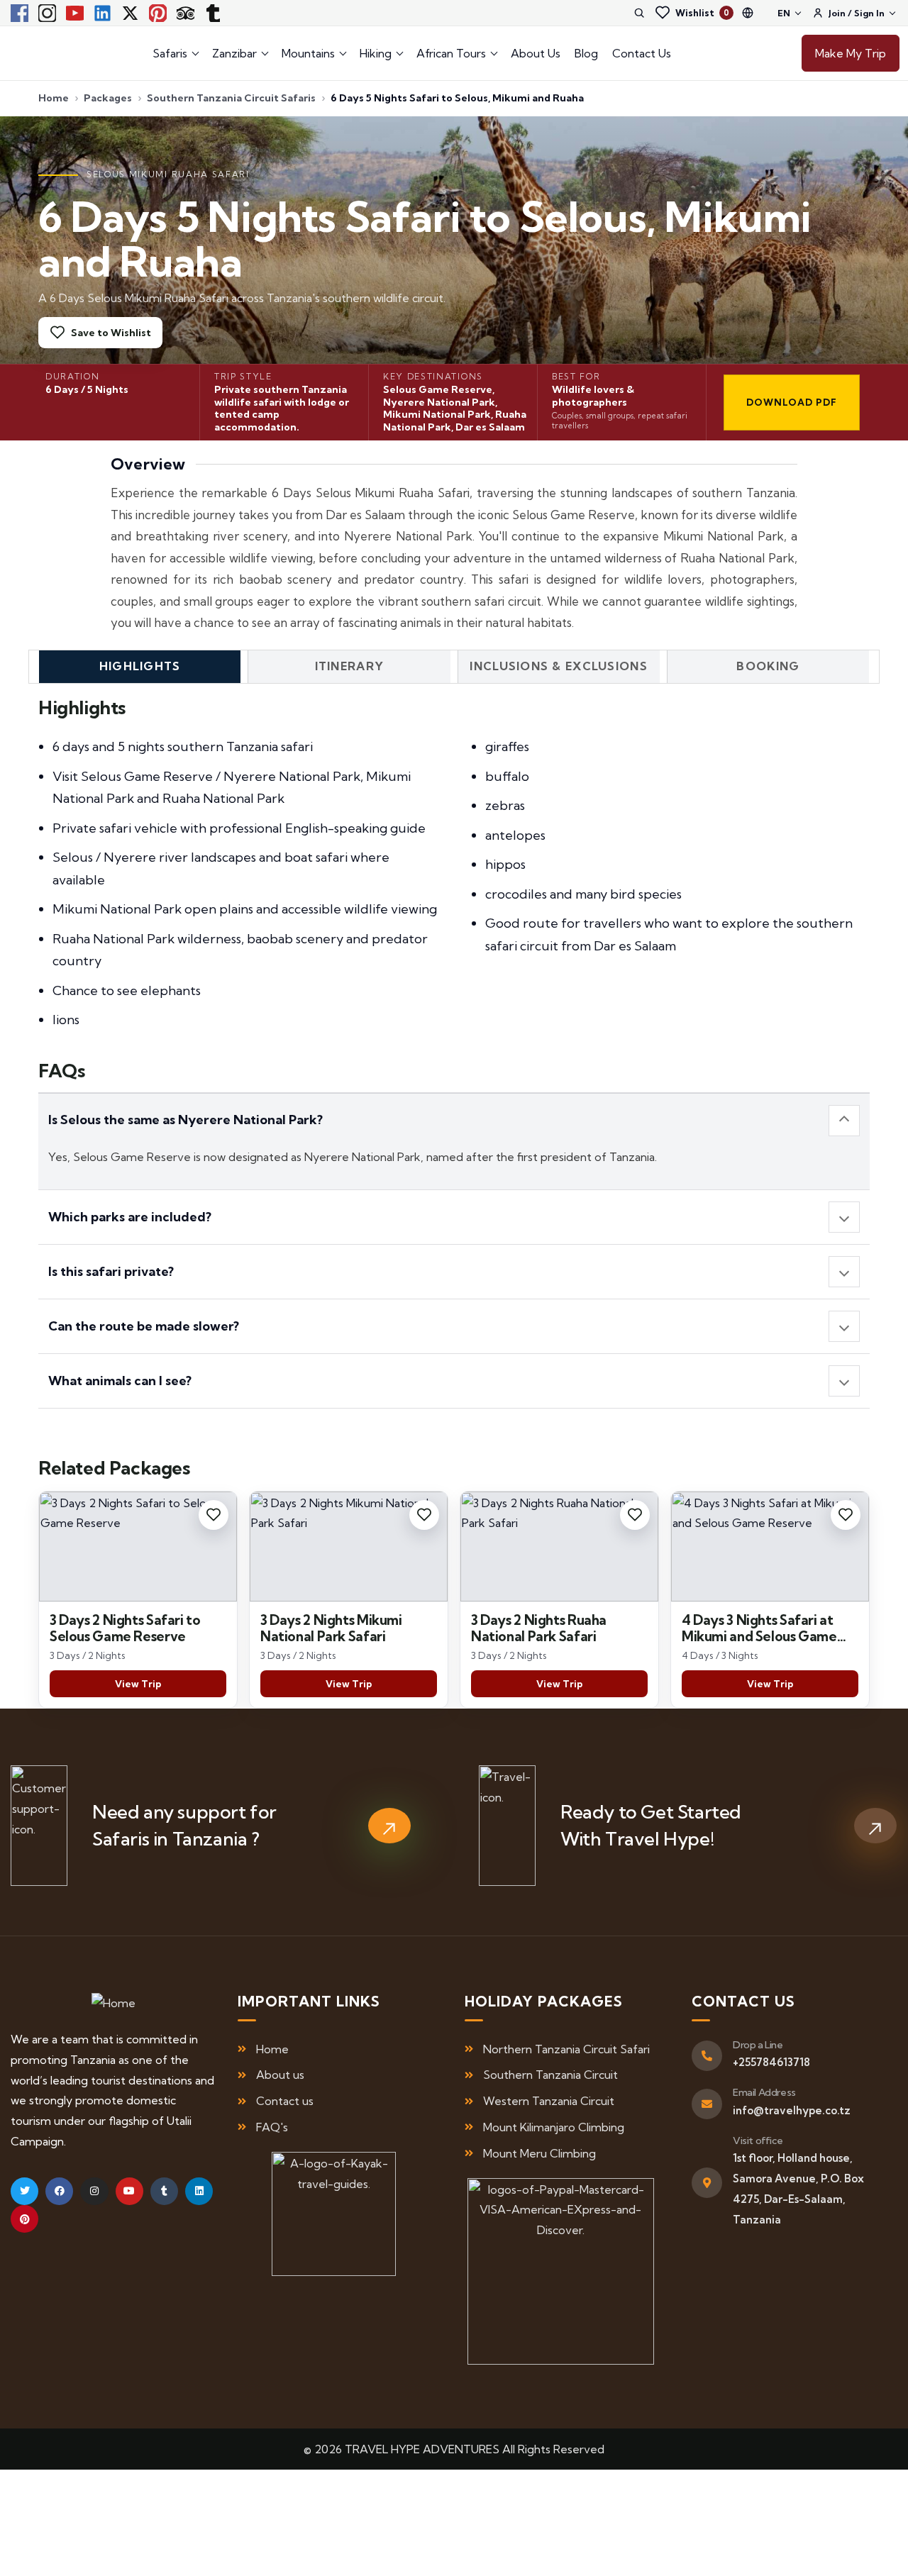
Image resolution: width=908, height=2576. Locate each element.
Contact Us (642, 53)
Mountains (308, 53)
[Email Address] (707, 2104)
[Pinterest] (157, 13)
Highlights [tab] (140, 666)
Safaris (170, 53)
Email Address (764, 2092)
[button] (454, 1121)
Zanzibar (234, 53)
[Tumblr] (213, 13)
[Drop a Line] (707, 2056)
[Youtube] (74, 13)
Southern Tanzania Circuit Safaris (231, 98)
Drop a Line (758, 2045)
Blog (586, 53)
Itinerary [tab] (350, 666)
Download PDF (792, 402)
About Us (536, 53)
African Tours (451, 53)
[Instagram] (47, 13)
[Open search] (639, 13)
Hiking (376, 53)
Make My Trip (851, 53)
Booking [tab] (768, 666)
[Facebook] (19, 13)
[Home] (113, 2003)
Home (54, 98)
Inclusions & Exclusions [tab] (558, 666)
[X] (130, 13)
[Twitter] (24, 2191)
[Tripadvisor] (185, 13)
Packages (108, 98)
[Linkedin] (102, 13)
